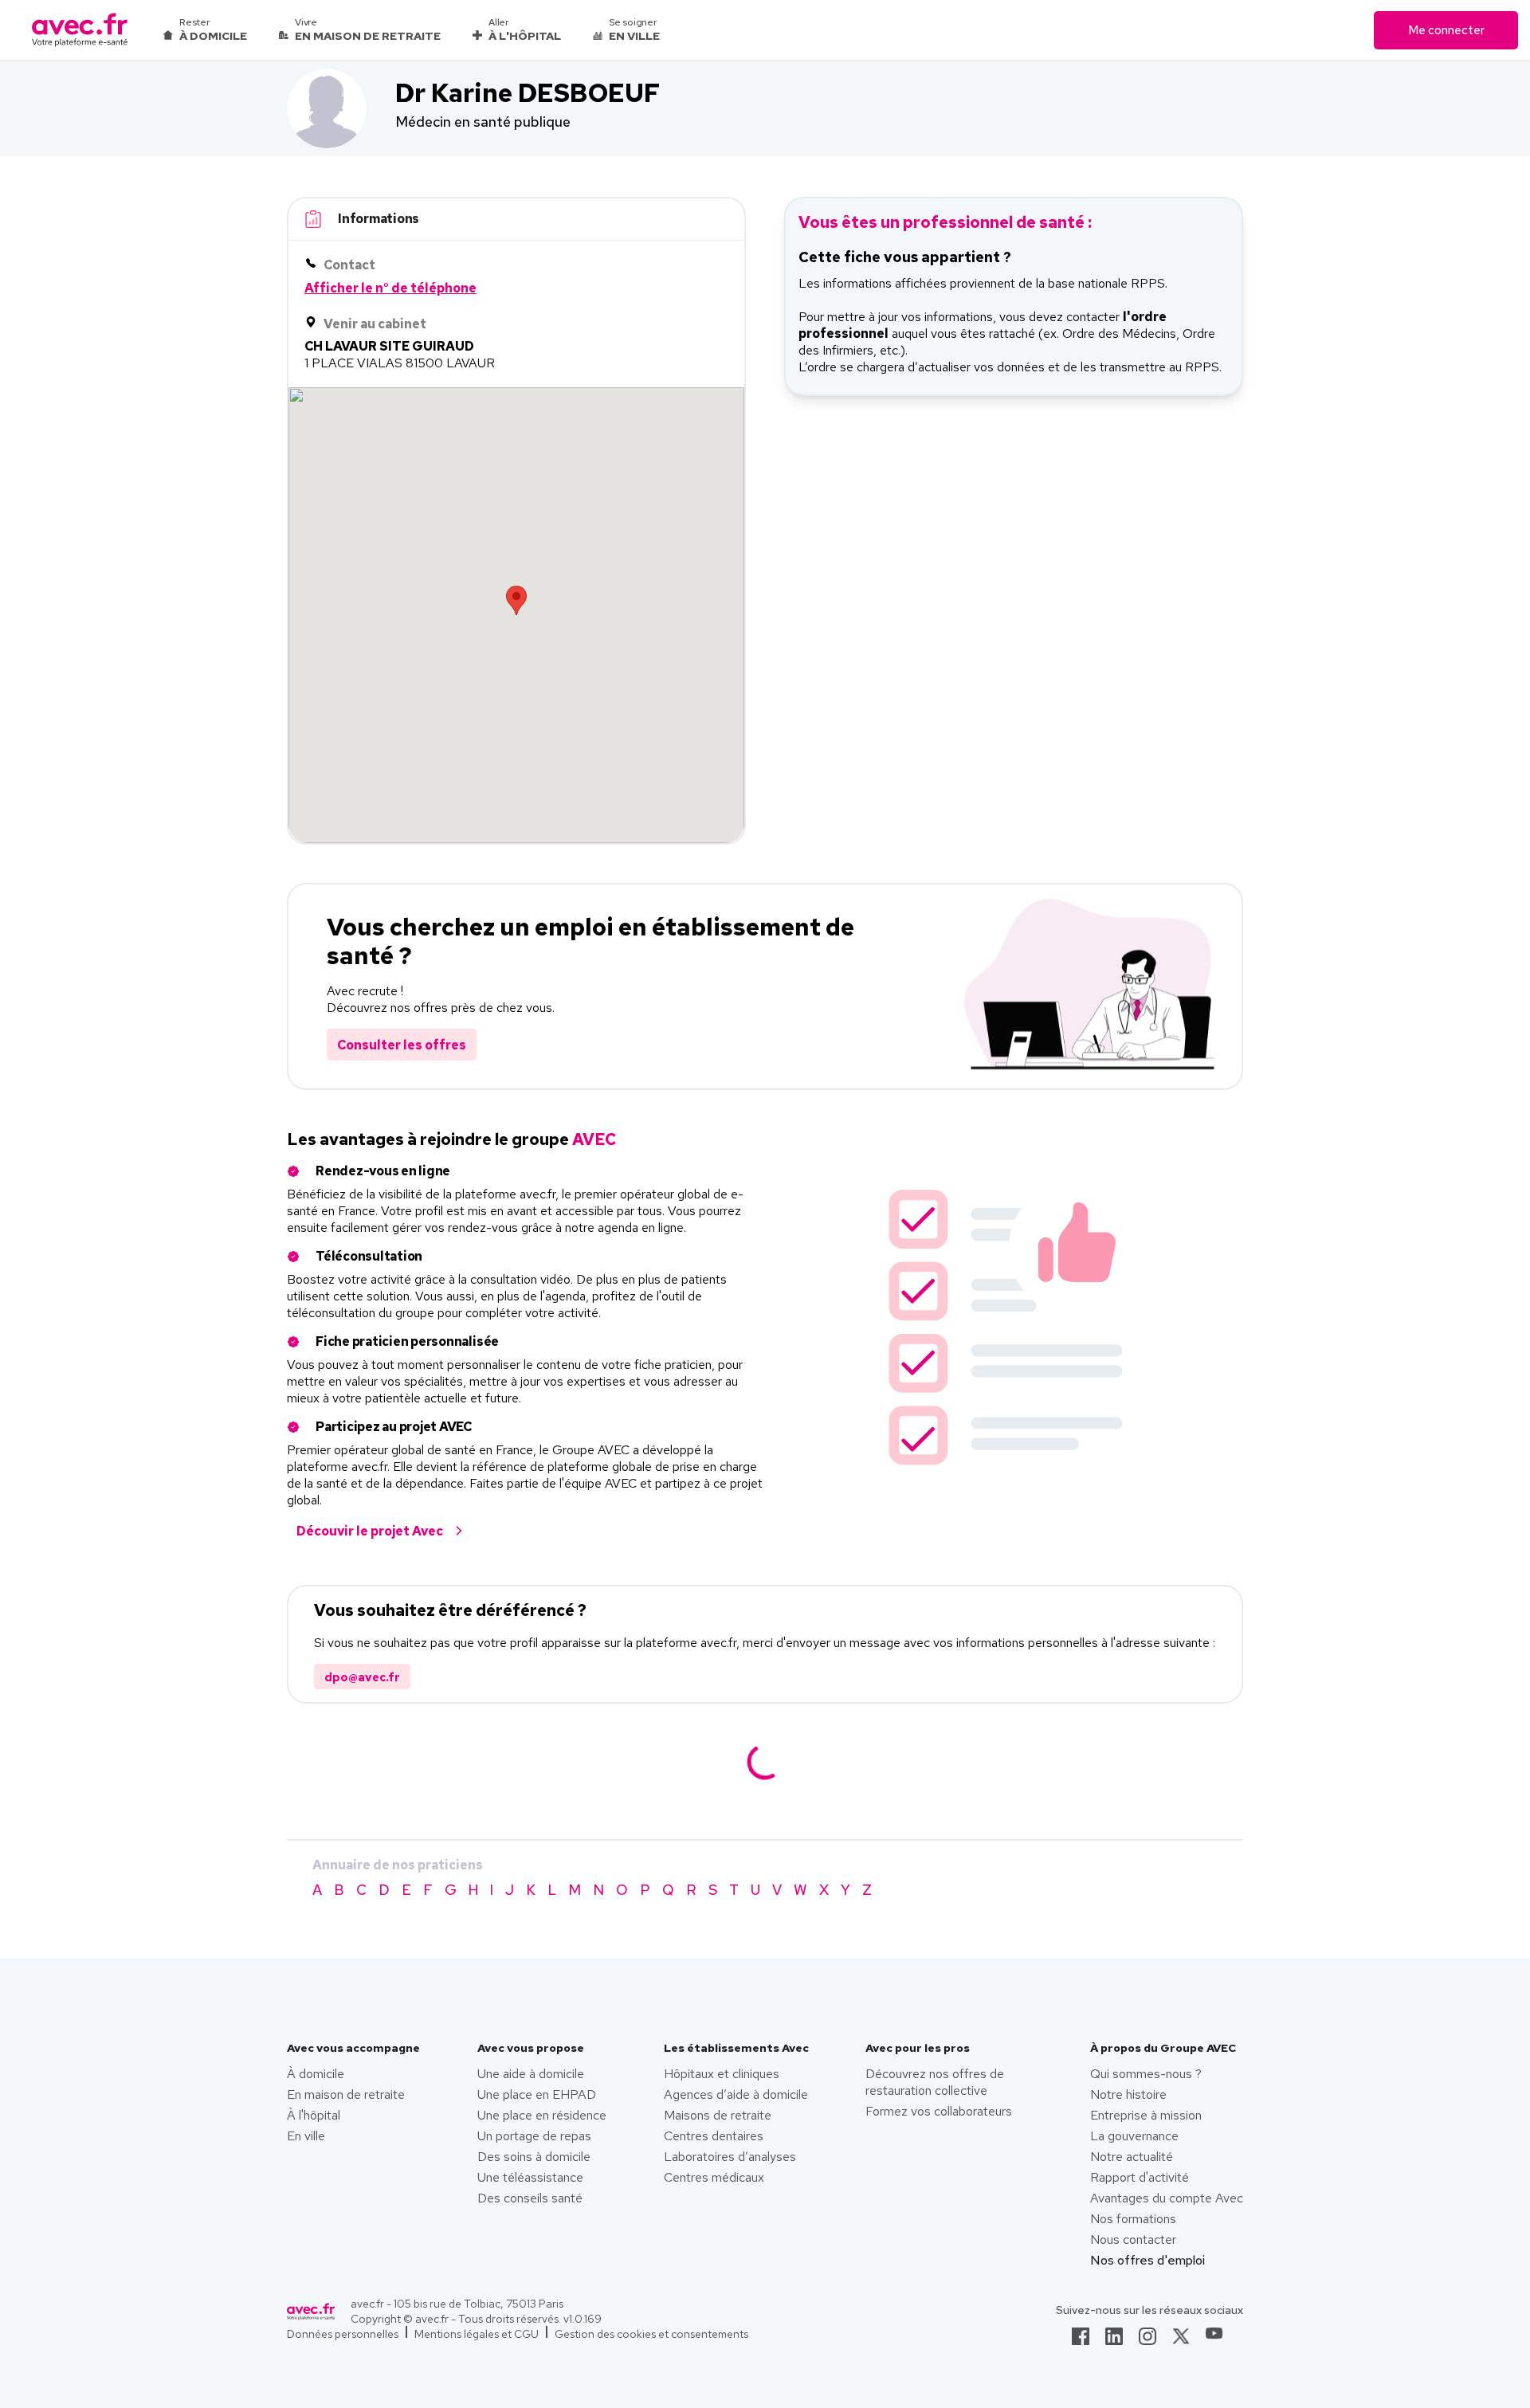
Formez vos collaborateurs (939, 2111)
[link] (1081, 2341)
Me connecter (1446, 30)
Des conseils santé (530, 2198)
